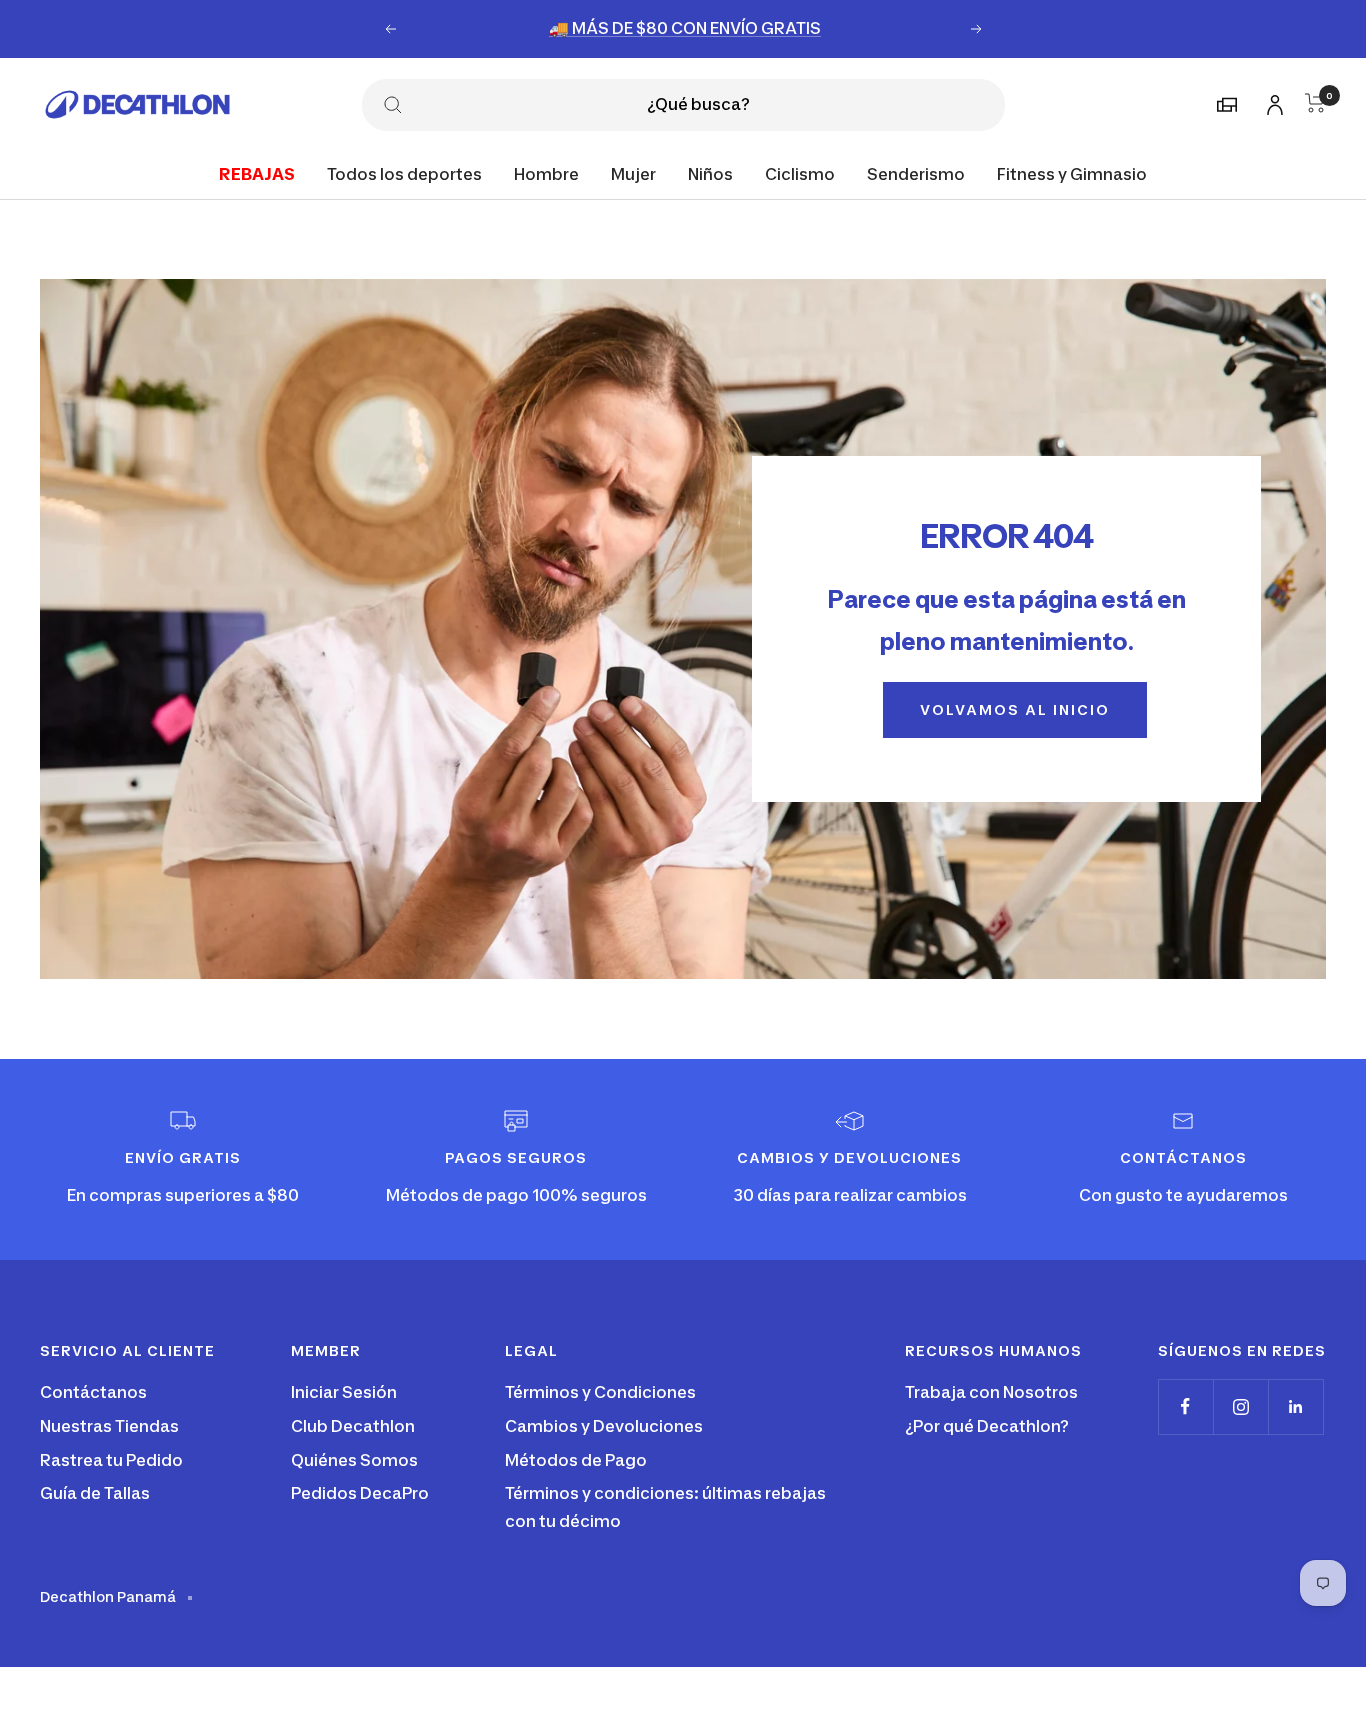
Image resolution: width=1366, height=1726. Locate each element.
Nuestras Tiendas (109, 1426)
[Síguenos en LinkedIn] (1295, 1406)
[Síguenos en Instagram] (1240, 1406)
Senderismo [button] (916, 173)
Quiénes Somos (354, 1460)
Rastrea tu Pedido (111, 1460)
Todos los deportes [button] (404, 173)
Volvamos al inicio (1015, 709)
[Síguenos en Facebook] (1185, 1406)
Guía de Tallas (95, 1493)
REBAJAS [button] (257, 173)
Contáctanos (93, 1392)
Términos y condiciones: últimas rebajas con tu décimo (665, 1507)
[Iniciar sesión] (1272, 101)
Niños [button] (710, 173)
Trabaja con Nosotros (991, 1392)
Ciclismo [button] (800, 173)
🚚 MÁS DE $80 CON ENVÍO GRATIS (685, 28)
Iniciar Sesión (344, 1392)
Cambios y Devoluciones (604, 1426)
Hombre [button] (546, 173)
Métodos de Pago (576, 1460)
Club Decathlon (353, 1426)
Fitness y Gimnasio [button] (1072, 173)
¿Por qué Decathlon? (987, 1426)
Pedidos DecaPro (360, 1493)
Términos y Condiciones (600, 1392)
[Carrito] (1315, 103)
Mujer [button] (633, 173)
